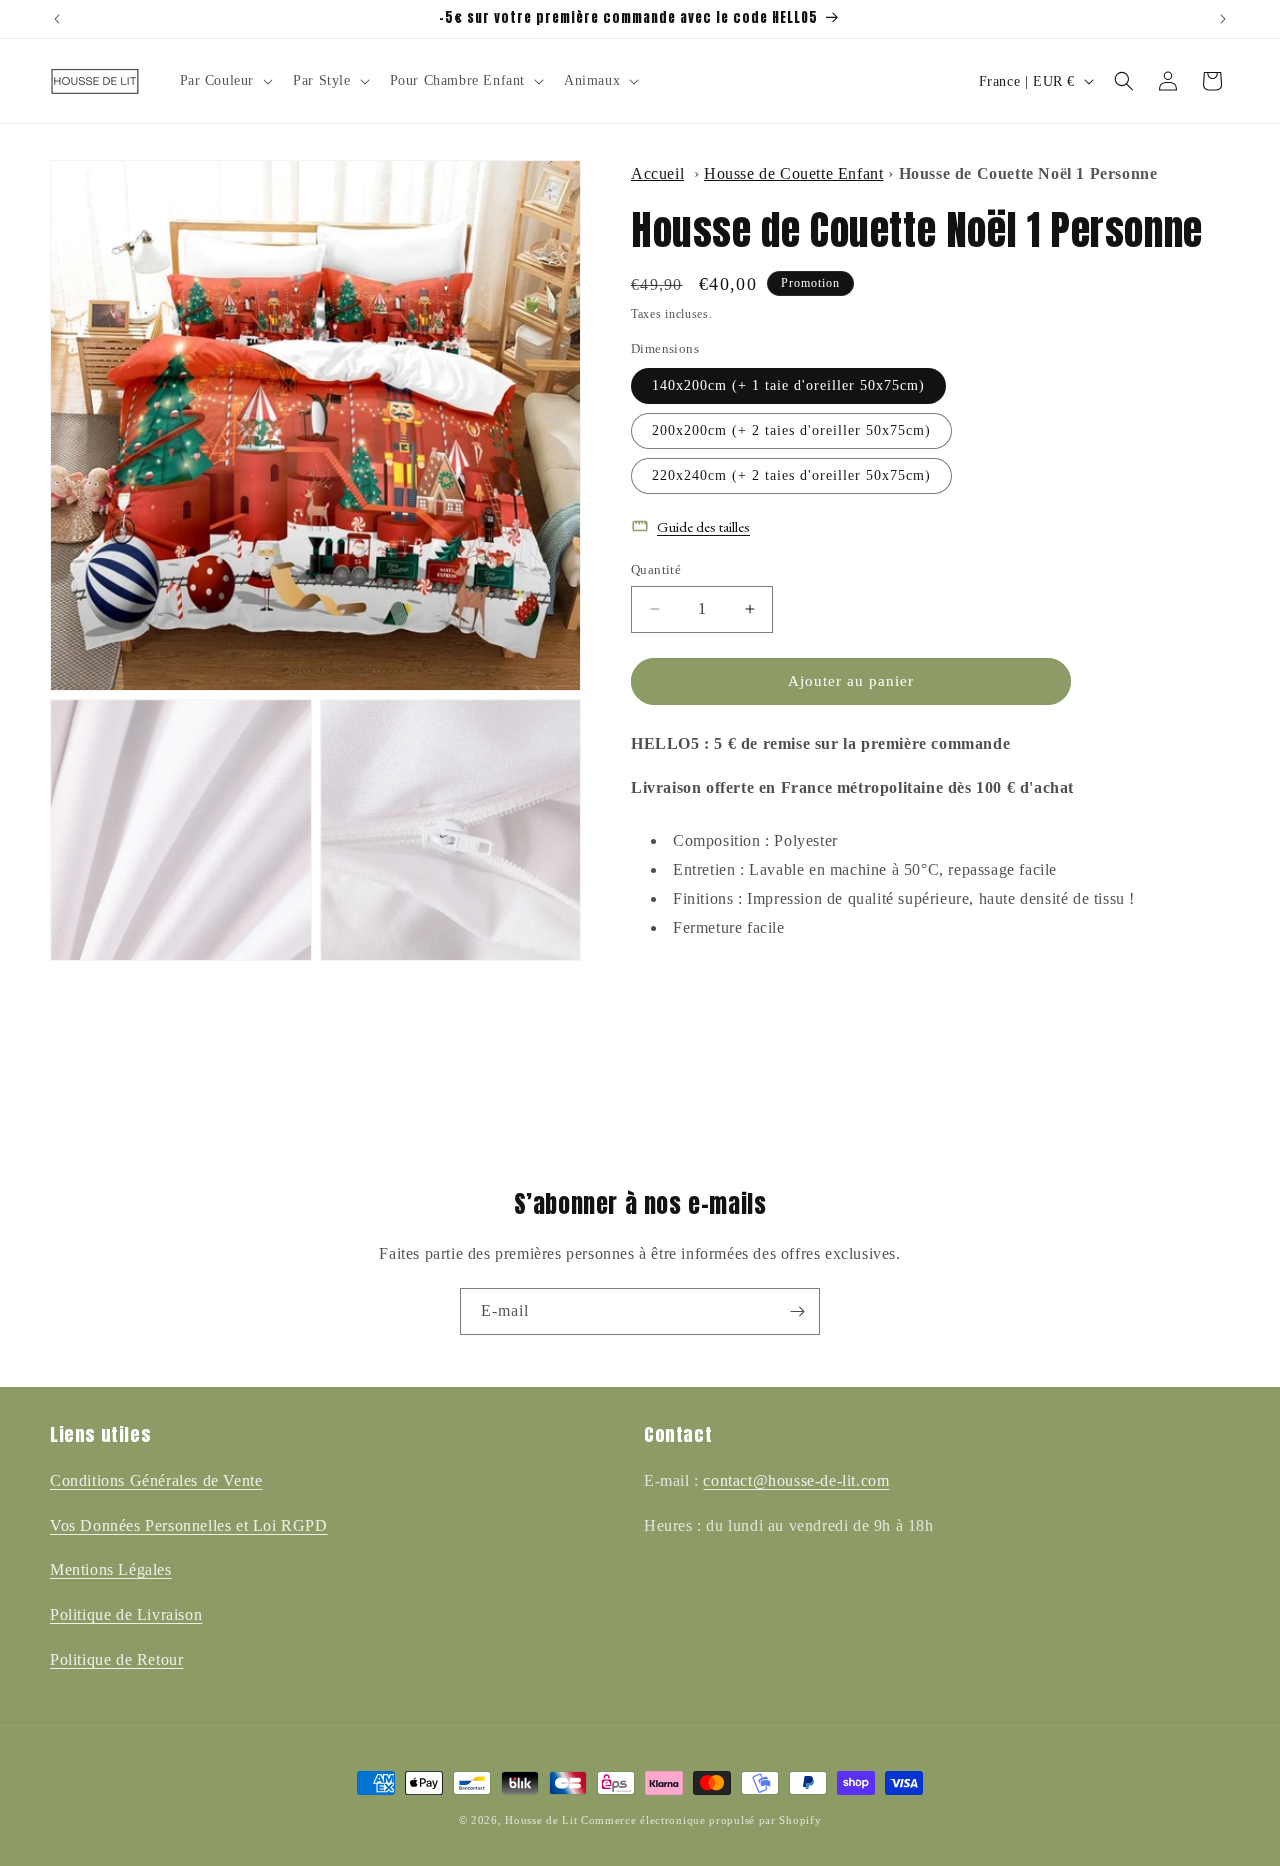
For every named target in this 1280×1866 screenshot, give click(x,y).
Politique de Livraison (126, 1614)
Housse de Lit (541, 1820)
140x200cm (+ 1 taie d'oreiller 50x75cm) (788, 385)
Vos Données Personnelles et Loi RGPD (189, 1525)
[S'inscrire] (797, 1311)
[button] (225, 81)
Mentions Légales (111, 1569)
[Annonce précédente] (57, 19)
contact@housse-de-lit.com (796, 1480)
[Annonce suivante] (1223, 19)
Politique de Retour (116, 1659)
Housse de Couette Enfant (793, 173)
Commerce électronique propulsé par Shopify (701, 1820)
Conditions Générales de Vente (156, 1480)
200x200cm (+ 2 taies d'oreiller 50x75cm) (791, 430)
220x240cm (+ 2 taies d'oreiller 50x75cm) (791, 475)
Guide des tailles (703, 526)
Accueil (657, 173)
